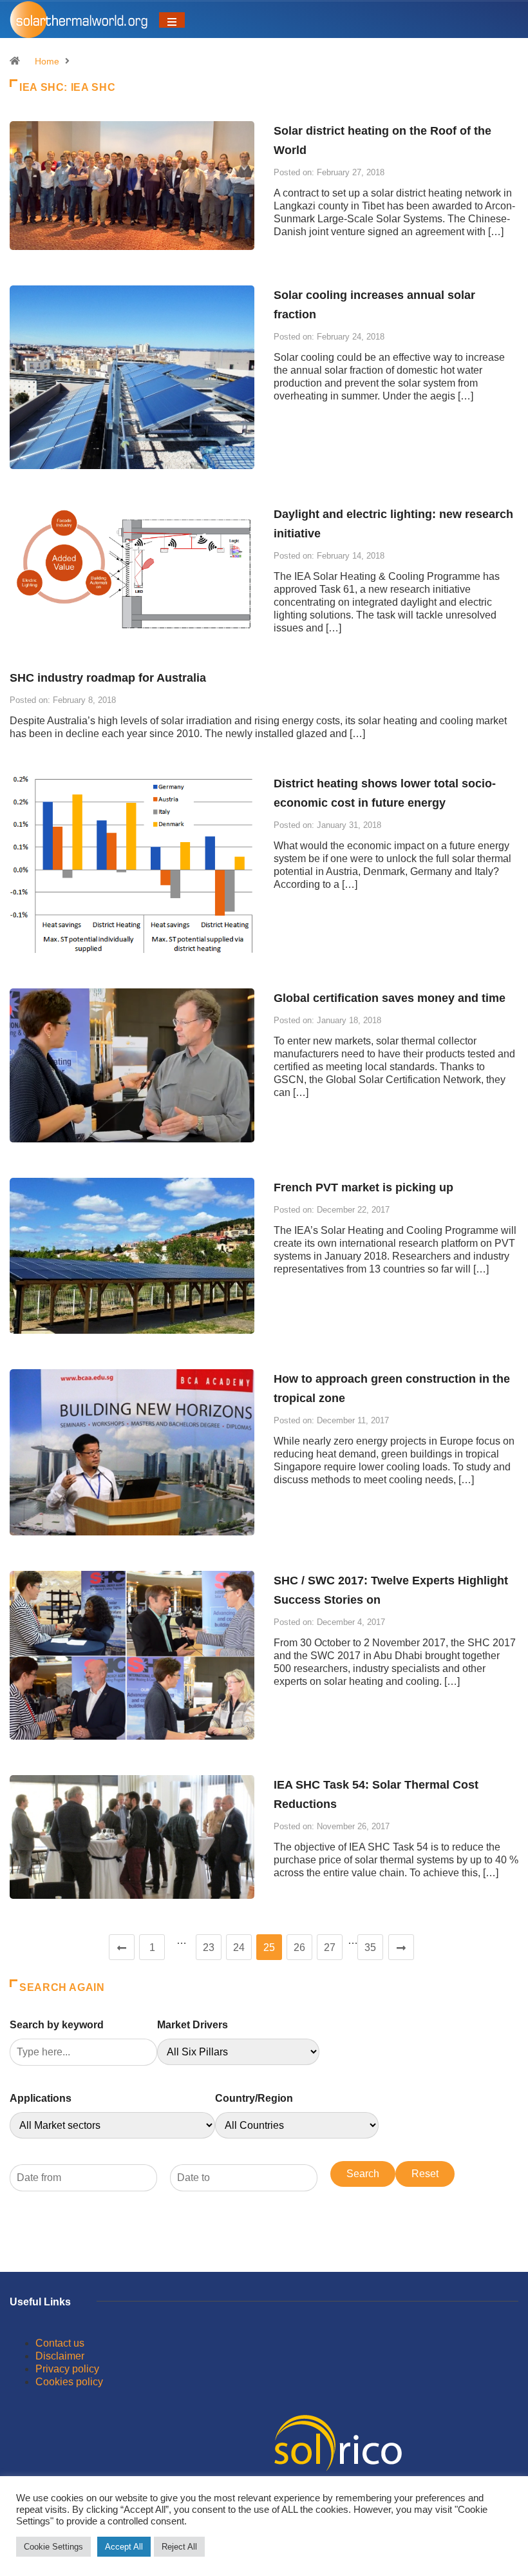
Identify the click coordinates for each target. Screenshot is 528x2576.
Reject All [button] (179, 2547)
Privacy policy (67, 2369)
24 (239, 1947)
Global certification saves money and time (390, 998)
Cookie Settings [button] (53, 2547)
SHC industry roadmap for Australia (108, 678)
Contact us (60, 2343)
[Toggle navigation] (172, 20)
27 (330, 1947)
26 (299, 1947)
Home (47, 61)
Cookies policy (69, 2382)
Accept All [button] (124, 2547)
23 (209, 1947)
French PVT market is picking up (363, 1187)
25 (269, 1947)
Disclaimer (60, 2356)
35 (370, 1947)
